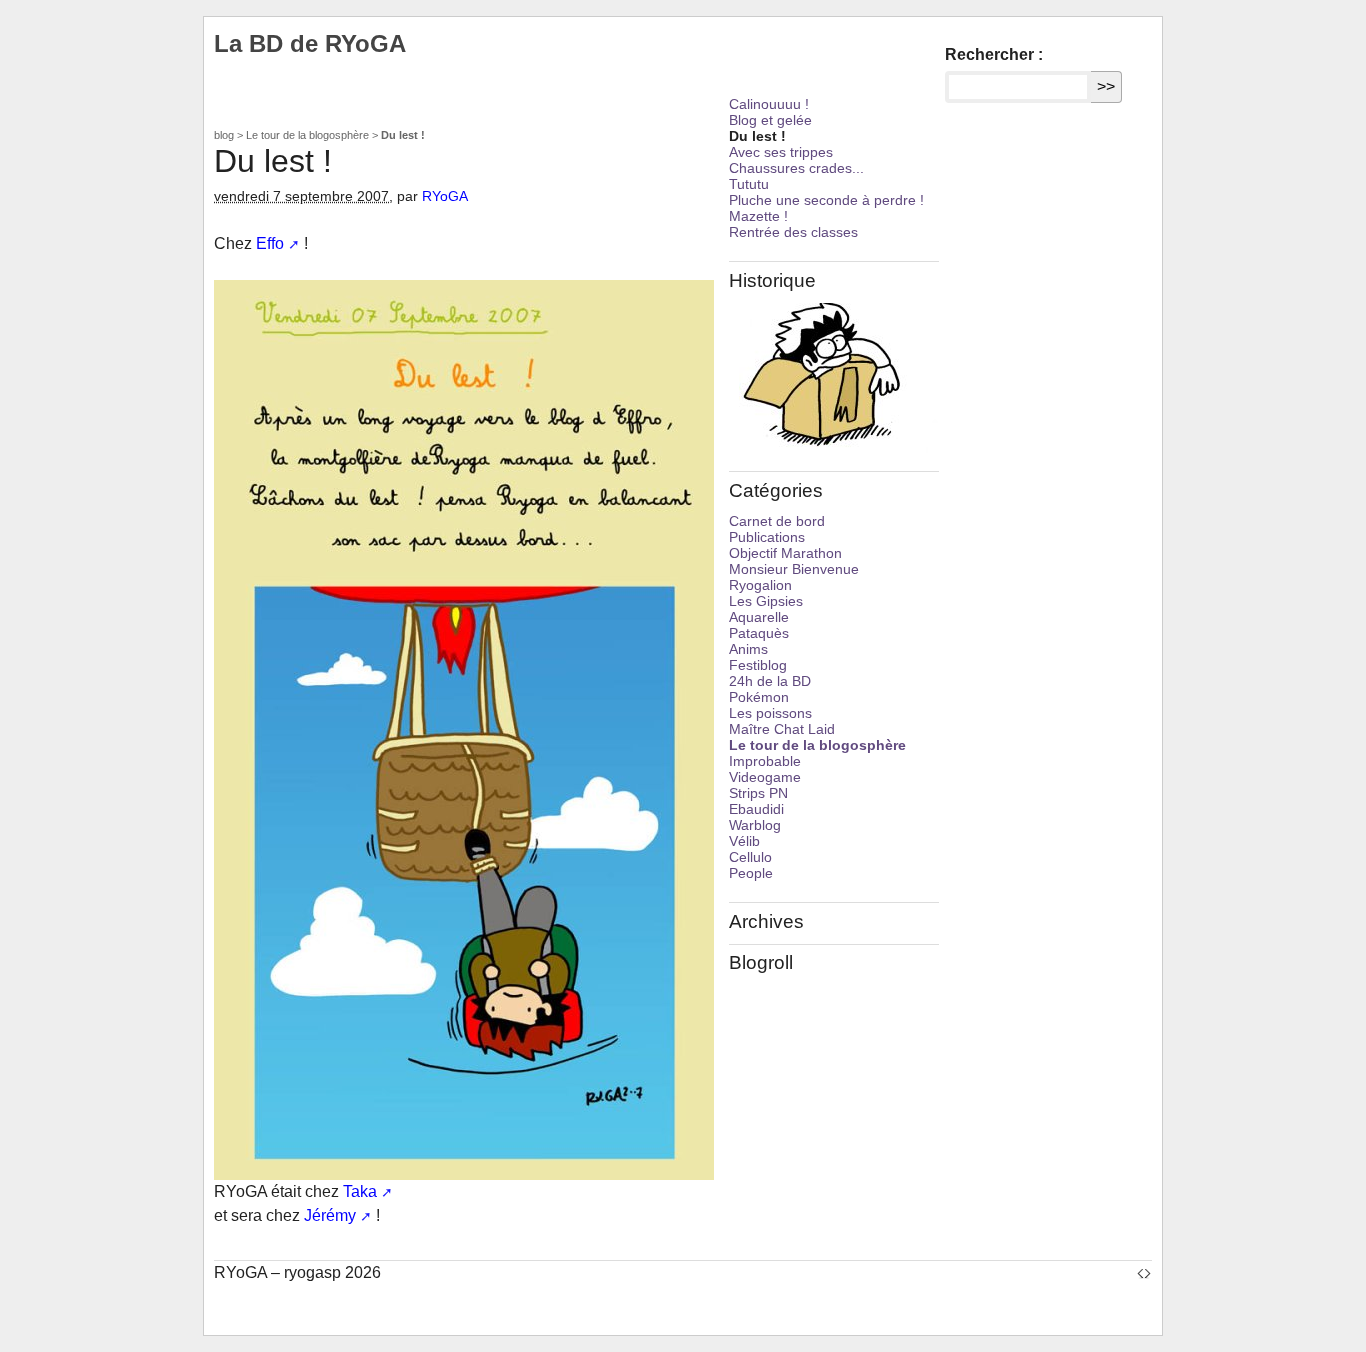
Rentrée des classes (793, 232)
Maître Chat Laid (782, 729)
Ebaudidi (756, 809)
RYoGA (445, 196)
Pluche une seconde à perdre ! (826, 200)
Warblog (755, 825)
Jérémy (330, 1215)
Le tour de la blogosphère (307, 135)
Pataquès (759, 633)
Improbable (765, 761)
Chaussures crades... (796, 168)
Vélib (744, 841)
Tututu (749, 184)
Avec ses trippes (781, 152)
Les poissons (770, 713)
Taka (360, 1191)
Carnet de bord (777, 521)
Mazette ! (758, 216)
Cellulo (750, 857)
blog (224, 135)
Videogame (765, 777)
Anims (748, 649)
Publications (767, 537)
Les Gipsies (766, 601)
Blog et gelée (770, 120)
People (751, 873)
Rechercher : (994, 54)
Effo (270, 243)
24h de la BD (770, 681)
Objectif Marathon (785, 553)
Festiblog (758, 665)
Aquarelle (759, 617)
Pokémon (759, 697)
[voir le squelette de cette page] (1144, 1272)
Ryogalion (760, 585)
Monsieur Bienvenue (794, 569)
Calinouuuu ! (769, 104)
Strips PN (758, 793)
